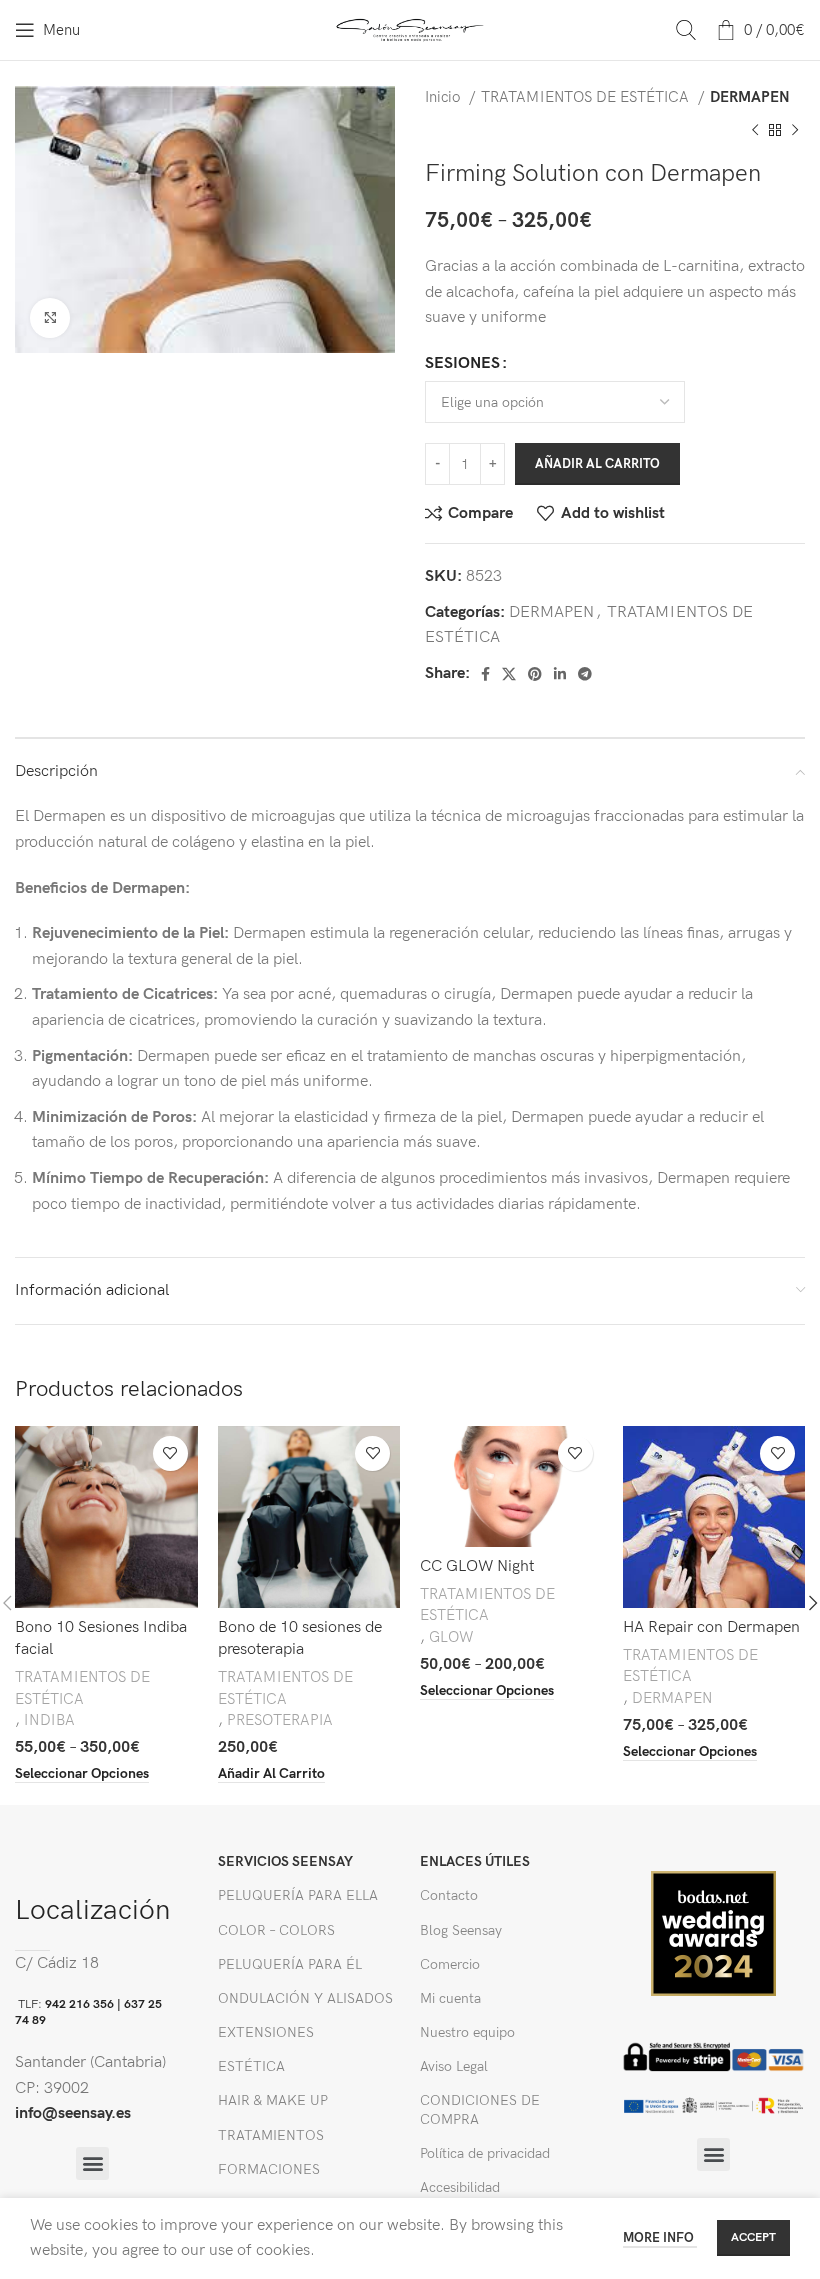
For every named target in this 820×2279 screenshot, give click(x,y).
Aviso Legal (454, 2066)
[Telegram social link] (585, 674)
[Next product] (795, 130)
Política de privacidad (485, 2153)
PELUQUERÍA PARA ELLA (298, 1895)
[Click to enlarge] (50, 318)
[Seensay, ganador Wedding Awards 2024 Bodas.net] (713, 1932)
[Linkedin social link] (560, 674)
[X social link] (509, 674)
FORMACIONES (269, 2169)
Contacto (449, 1895)
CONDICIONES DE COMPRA (480, 2109)
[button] (92, 2163)
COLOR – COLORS (276, 1930)
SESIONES (462, 363)
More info (660, 2238)
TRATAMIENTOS (271, 2135)
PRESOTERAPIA (280, 1720)
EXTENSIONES (266, 2032)
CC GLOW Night (477, 1566)
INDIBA (49, 1720)
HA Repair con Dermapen (711, 1627)
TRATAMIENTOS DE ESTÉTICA (587, 97)
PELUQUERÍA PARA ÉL (290, 1964)
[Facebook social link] (485, 674)
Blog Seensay (461, 1930)
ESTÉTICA (251, 2066)
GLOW (451, 1637)
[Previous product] (755, 130)
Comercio (450, 1964)
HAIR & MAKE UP (273, 2100)
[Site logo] (410, 29)
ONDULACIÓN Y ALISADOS (305, 1998)
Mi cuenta (450, 1998)
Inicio (444, 97)
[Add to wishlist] (170, 1453)
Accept (753, 2237)
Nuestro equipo (467, 2032)
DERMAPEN (750, 97)
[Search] (686, 30)
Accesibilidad (460, 2187)
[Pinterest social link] (535, 674)
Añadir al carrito (597, 464)
